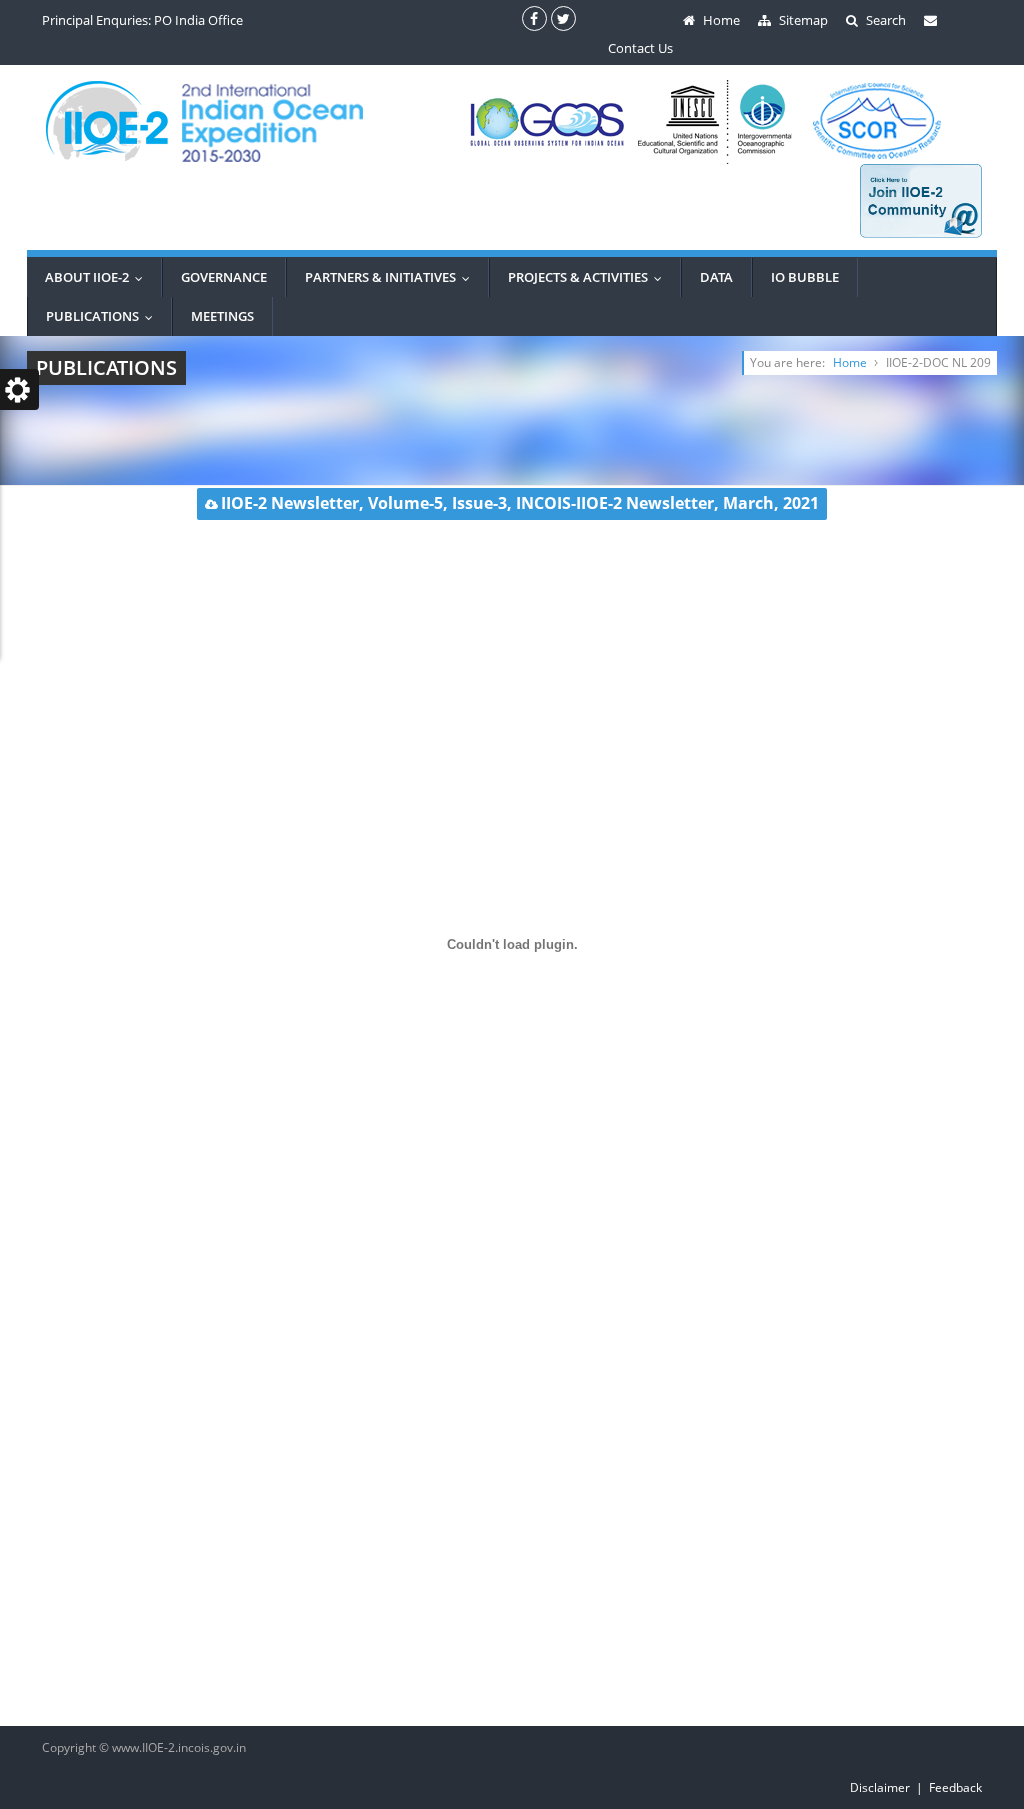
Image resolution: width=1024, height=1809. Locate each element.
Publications (104, 316)
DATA (716, 277)
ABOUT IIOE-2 (98, 277)
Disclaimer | (889, 1787)
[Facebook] (534, 18)
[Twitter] (563, 18)
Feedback (955, 1787)
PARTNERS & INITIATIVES (392, 277)
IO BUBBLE (805, 277)
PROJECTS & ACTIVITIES (589, 277)
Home (850, 362)
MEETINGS (222, 316)
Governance (224, 277)
